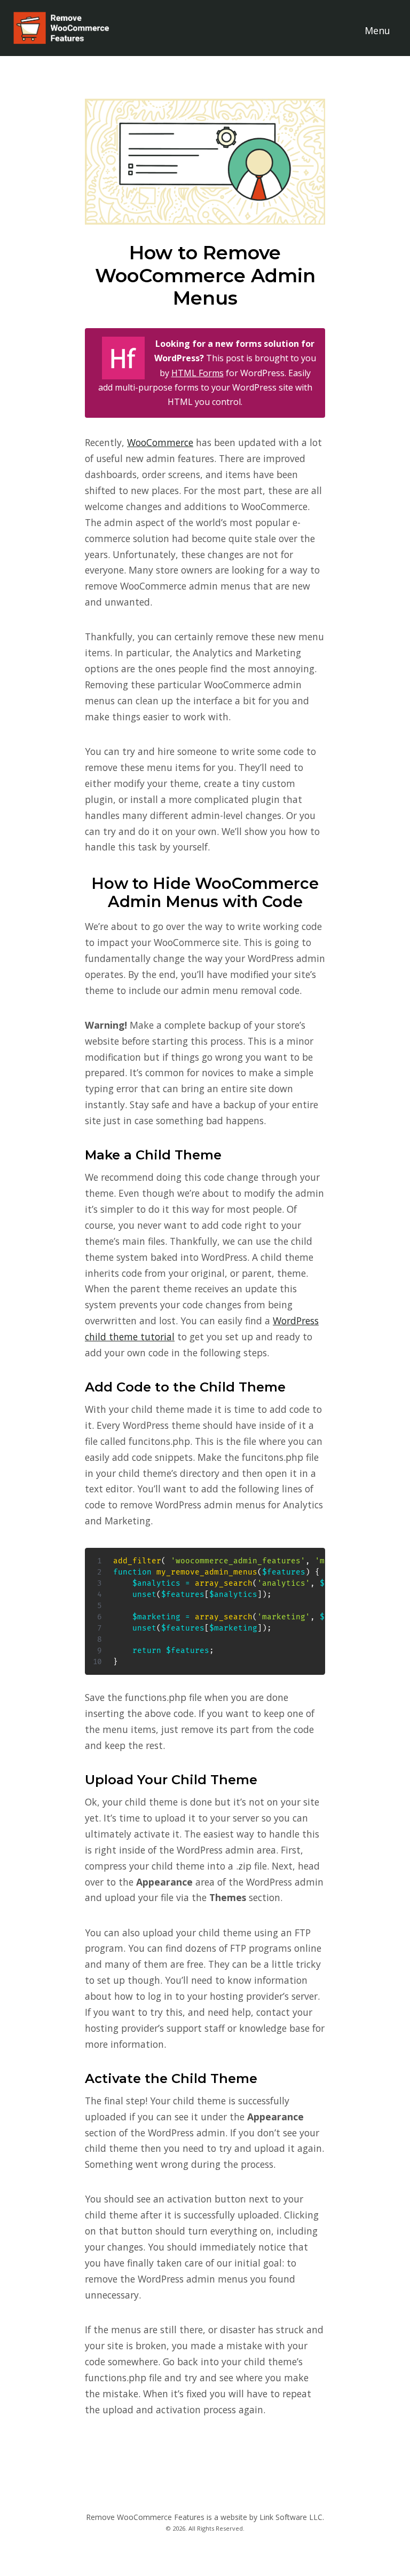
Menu (377, 30)
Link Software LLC (291, 2517)
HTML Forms (198, 373)
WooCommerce (160, 442)
